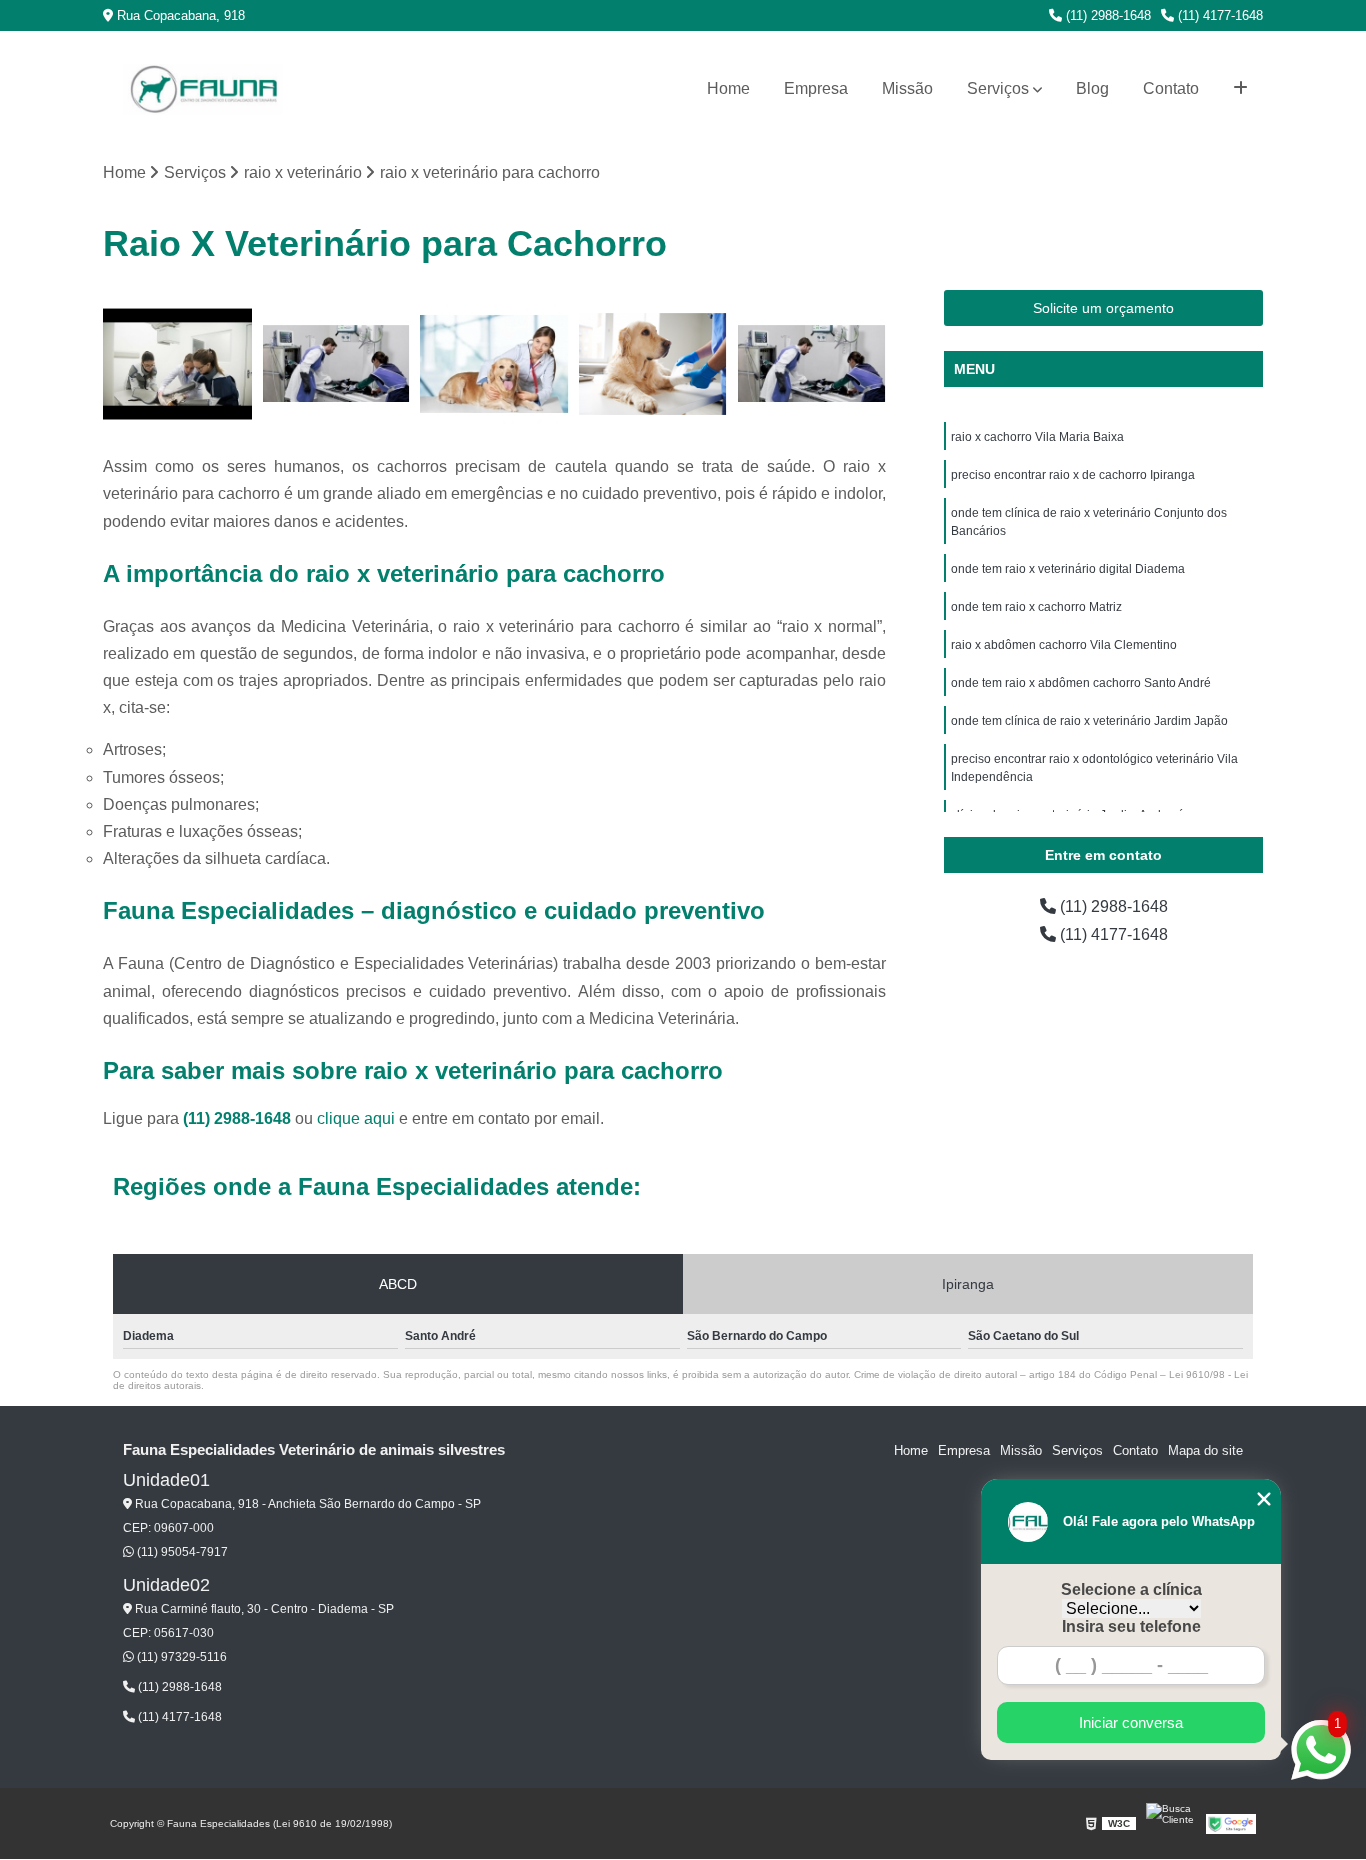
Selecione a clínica (1131, 1589)
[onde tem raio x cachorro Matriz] (811, 364)
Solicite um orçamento (1103, 308)
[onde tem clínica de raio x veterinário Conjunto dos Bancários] (494, 364)
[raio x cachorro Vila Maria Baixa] (177, 364)
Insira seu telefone (1131, 1626)
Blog (1092, 88)
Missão (907, 88)
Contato (1171, 88)
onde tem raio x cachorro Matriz (1036, 607)
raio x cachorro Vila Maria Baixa (1037, 437)
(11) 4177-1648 (1218, 15)
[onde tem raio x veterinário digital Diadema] (653, 364)
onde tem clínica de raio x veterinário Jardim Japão (1089, 721)
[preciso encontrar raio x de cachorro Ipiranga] (336, 364)
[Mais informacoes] (1240, 89)
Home (728, 88)
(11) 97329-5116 (180, 1657)
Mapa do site (1205, 1450)
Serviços (998, 88)
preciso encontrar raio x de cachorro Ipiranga (1073, 475)
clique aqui (356, 1118)
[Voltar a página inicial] (203, 89)
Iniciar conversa (1131, 1722)
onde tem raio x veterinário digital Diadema (1068, 569)
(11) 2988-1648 (1106, 15)
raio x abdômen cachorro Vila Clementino (1064, 645)
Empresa (816, 88)
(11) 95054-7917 (181, 1552)
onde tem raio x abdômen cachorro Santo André (1081, 683)
